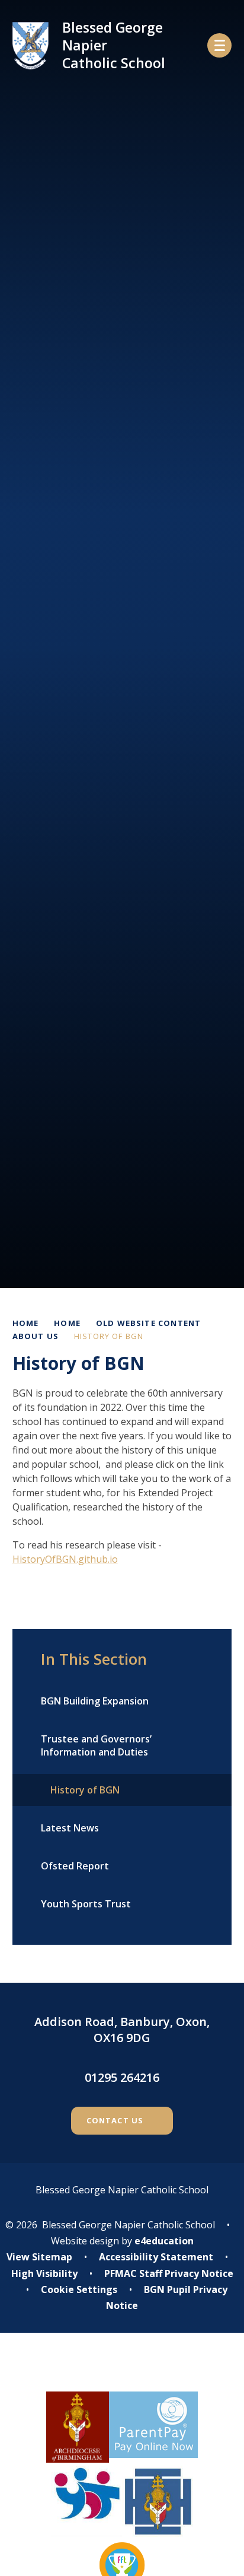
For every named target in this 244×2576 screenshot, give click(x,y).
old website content (148, 1323)
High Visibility (44, 2273)
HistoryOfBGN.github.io (65, 1559)
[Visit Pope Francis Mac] (122, 2370)
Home (26, 1323)
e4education (164, 2241)
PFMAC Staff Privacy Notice (169, 2273)
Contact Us (115, 2120)
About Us (36, 1336)
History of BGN (109, 1336)
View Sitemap (39, 2257)
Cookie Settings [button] (79, 2289)
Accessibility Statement (156, 2257)
